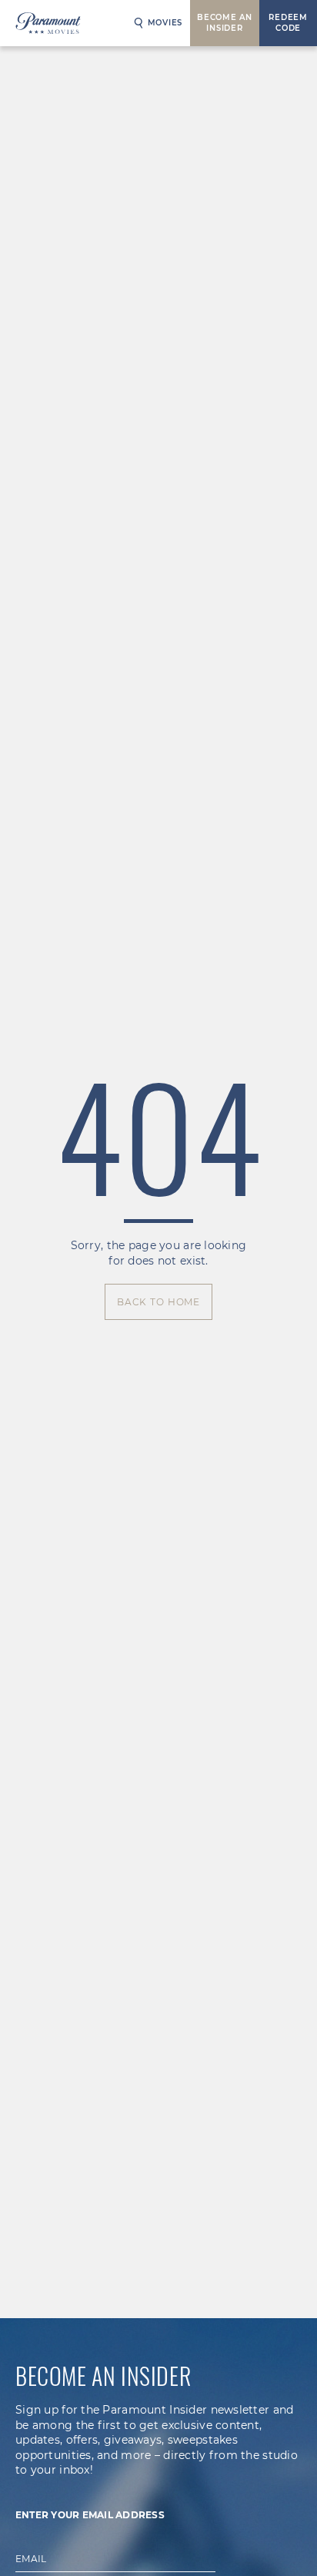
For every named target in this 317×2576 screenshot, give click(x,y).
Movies (165, 23)
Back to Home (158, 1302)
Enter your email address (90, 2515)
